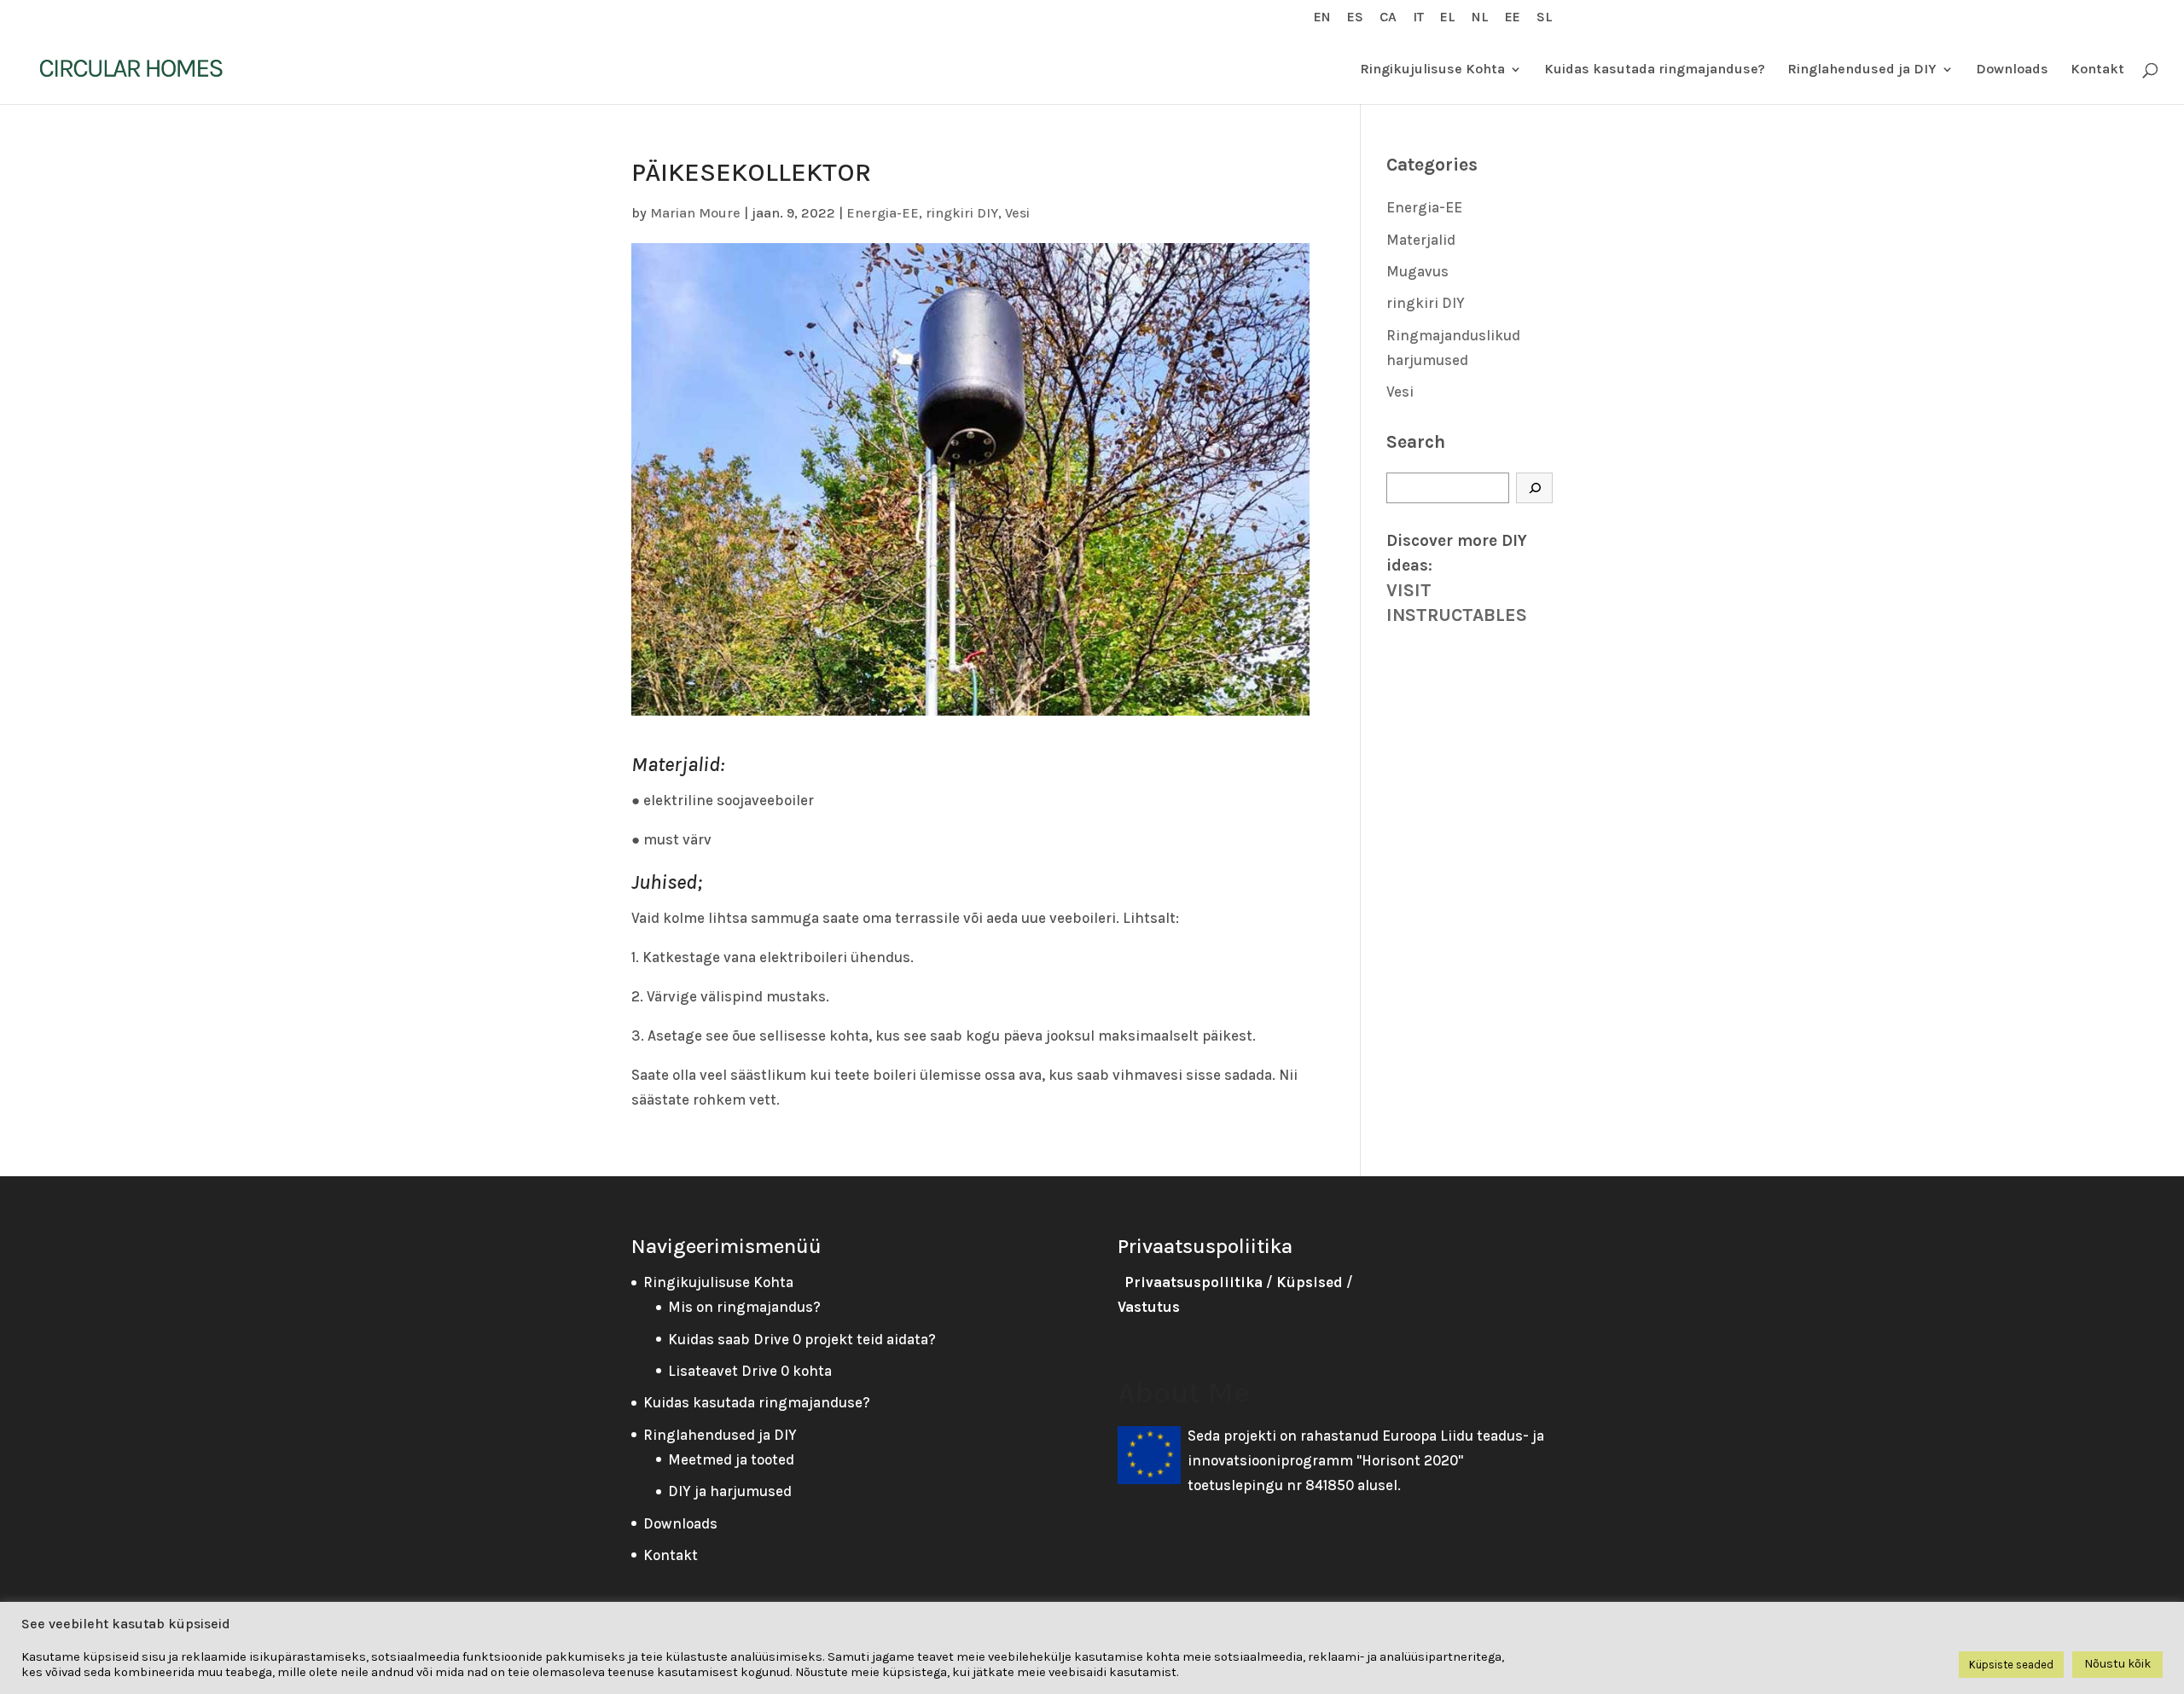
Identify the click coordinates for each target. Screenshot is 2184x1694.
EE (1513, 17)
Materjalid (1421, 240)
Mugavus (1417, 271)
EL (1448, 17)
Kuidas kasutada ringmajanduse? (1655, 70)
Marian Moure (695, 213)
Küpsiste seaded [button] (2011, 1665)
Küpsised (1310, 1282)
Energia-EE (883, 213)
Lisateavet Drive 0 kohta (750, 1371)
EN (1322, 17)
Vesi (1017, 213)
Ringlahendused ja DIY (1862, 70)
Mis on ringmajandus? (744, 1307)
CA (1388, 17)
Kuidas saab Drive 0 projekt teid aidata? (802, 1339)
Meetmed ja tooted (731, 1459)
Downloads (2012, 70)
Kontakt (2097, 70)
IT (1418, 17)
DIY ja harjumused (730, 1491)
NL (1480, 17)
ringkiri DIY (962, 213)
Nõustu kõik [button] (2117, 1664)
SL (1545, 17)
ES (1355, 17)
